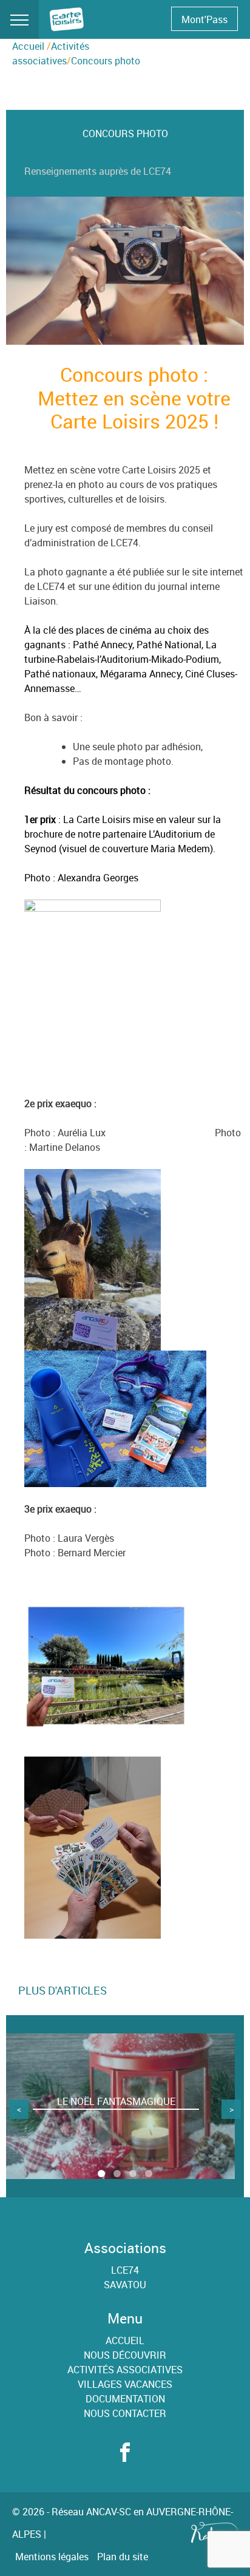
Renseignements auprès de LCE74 (98, 171)
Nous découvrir (125, 2355)
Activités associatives (125, 2370)
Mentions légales (52, 2557)
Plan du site (123, 2557)
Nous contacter (125, 2413)
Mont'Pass (204, 19)
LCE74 (125, 2270)
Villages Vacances (125, 2384)
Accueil (28, 46)
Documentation (125, 2399)
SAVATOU (125, 2285)
